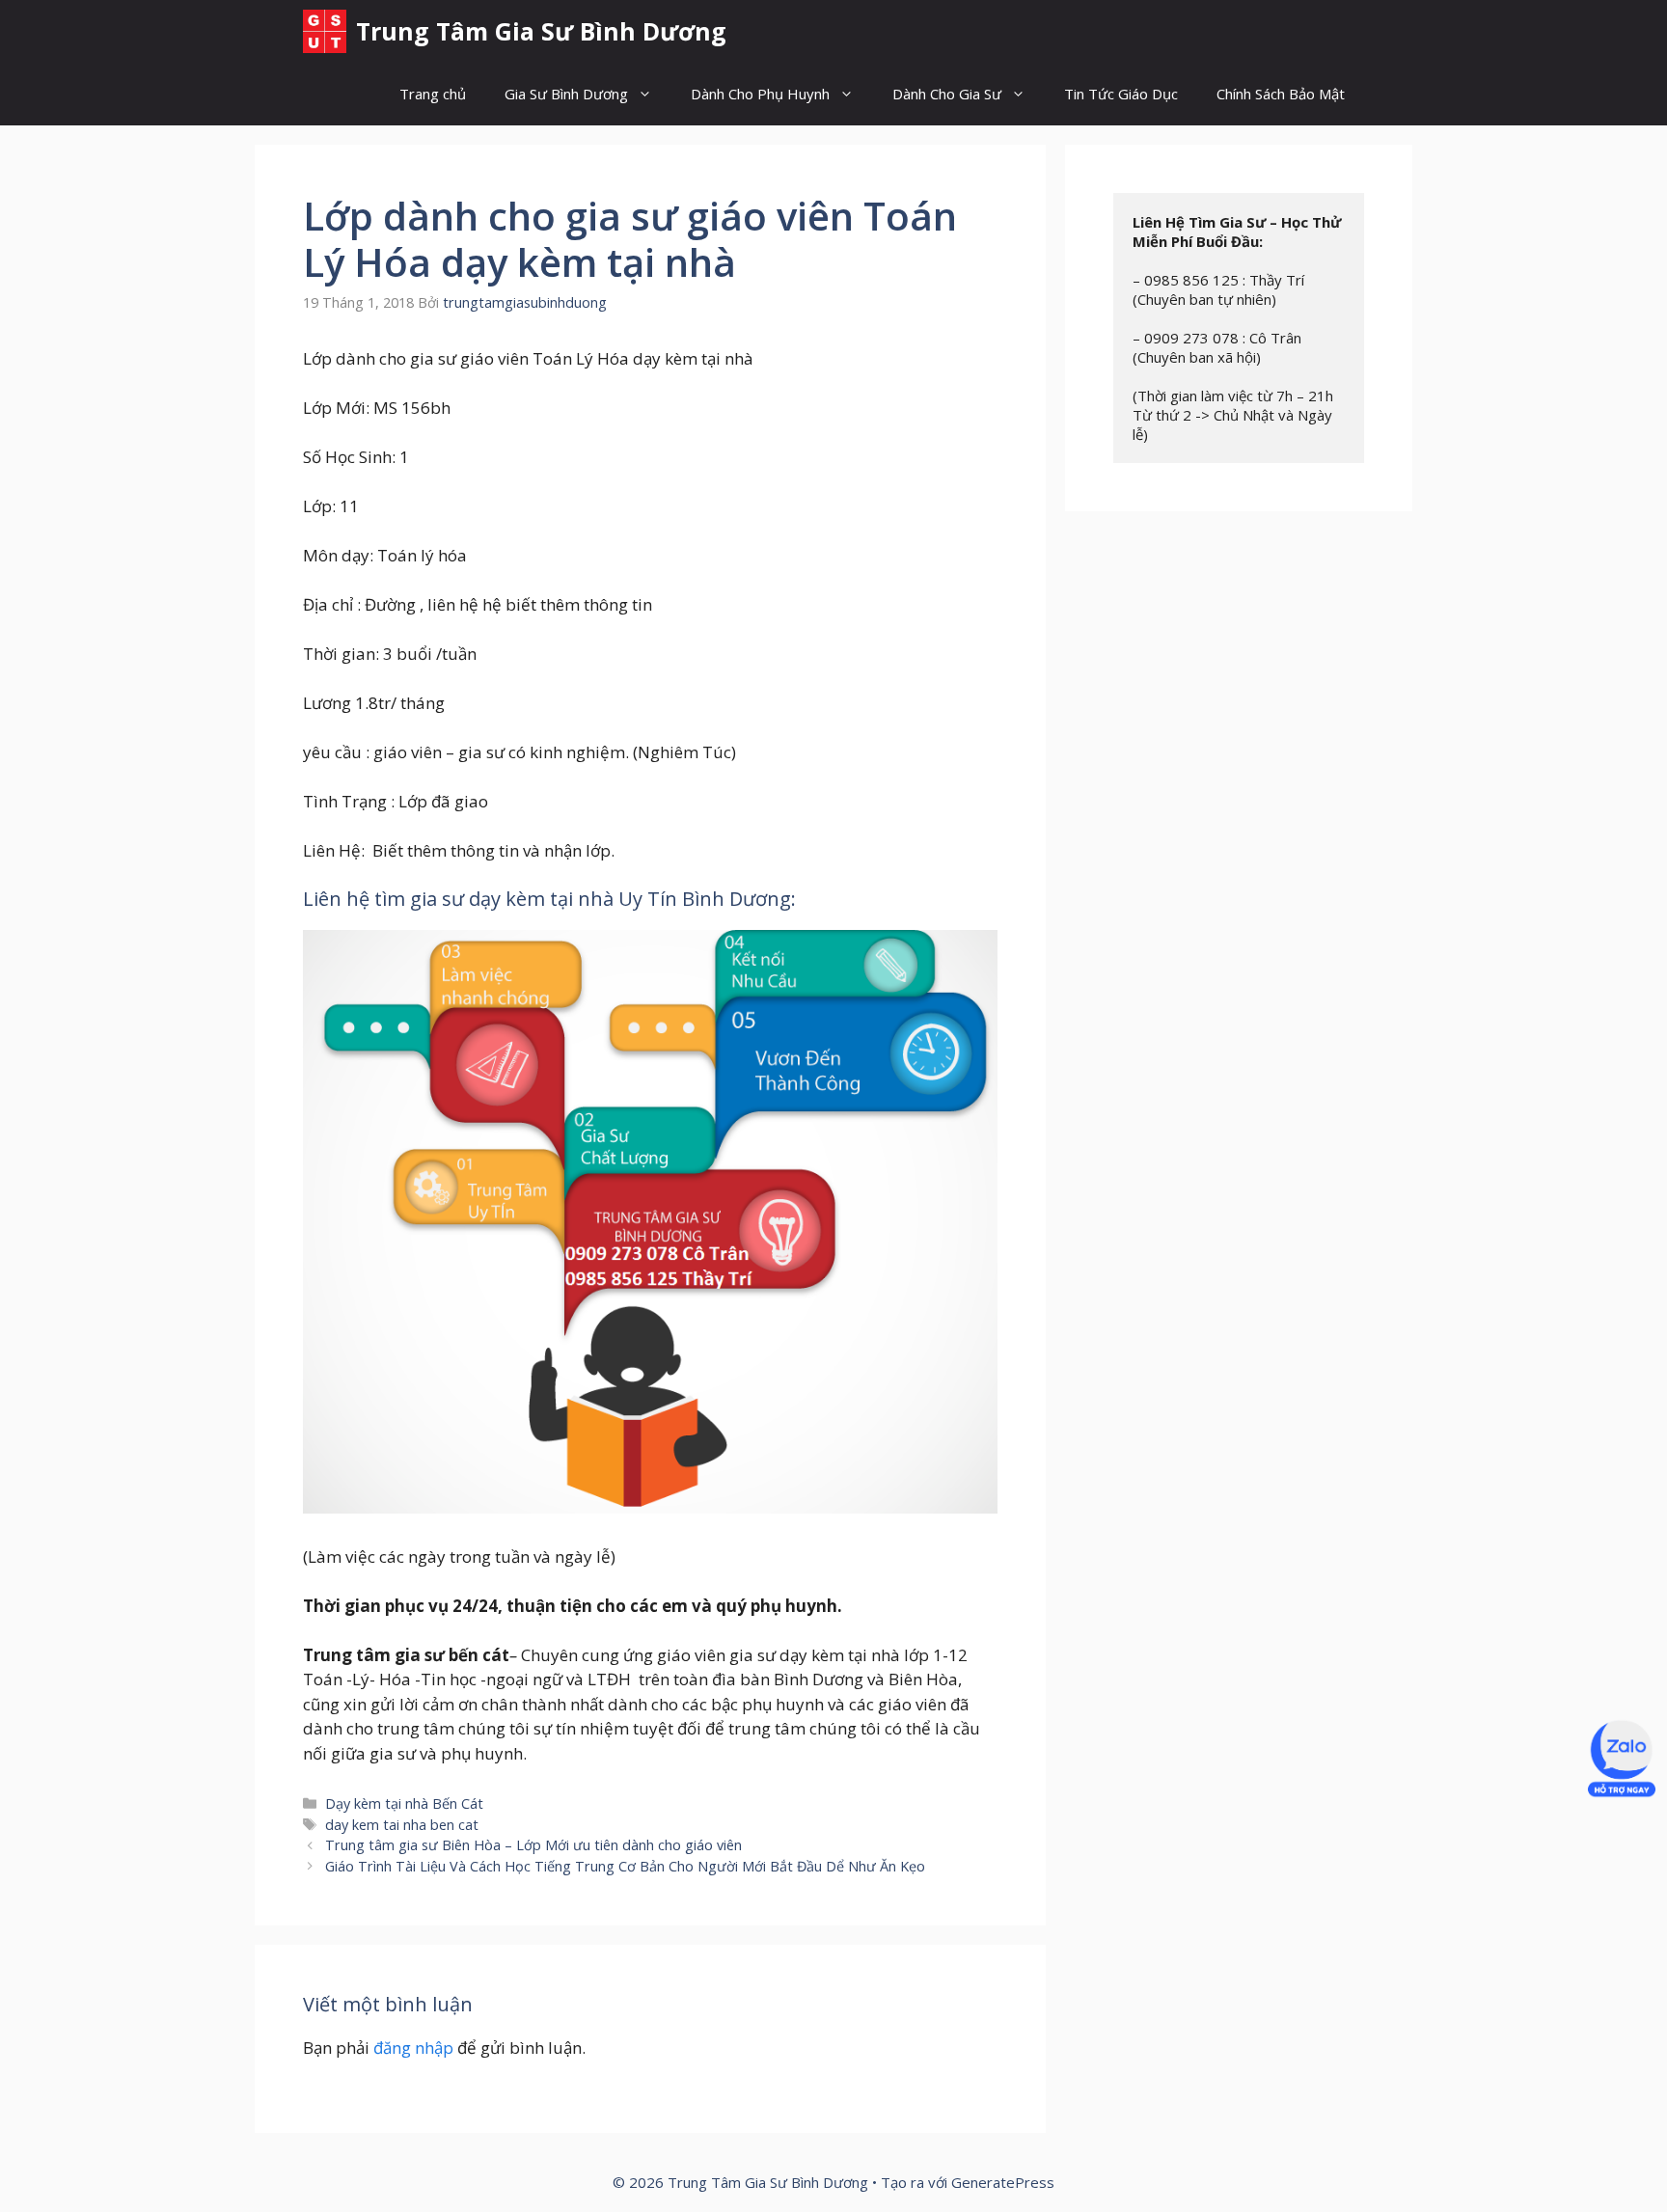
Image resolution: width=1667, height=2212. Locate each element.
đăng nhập (413, 2048)
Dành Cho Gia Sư (947, 94)
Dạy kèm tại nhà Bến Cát (404, 1803)
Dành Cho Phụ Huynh (760, 94)
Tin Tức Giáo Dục (1121, 94)
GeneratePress (1003, 2182)
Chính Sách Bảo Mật (1281, 94)
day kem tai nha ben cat (402, 1825)
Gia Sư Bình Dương (566, 94)
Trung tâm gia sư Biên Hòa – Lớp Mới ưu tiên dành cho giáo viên (533, 1845)
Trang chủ (433, 94)
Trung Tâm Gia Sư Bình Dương (541, 31)
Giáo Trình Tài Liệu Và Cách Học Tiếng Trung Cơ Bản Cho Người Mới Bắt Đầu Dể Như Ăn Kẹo (625, 1866)
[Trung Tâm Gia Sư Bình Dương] (325, 31)
